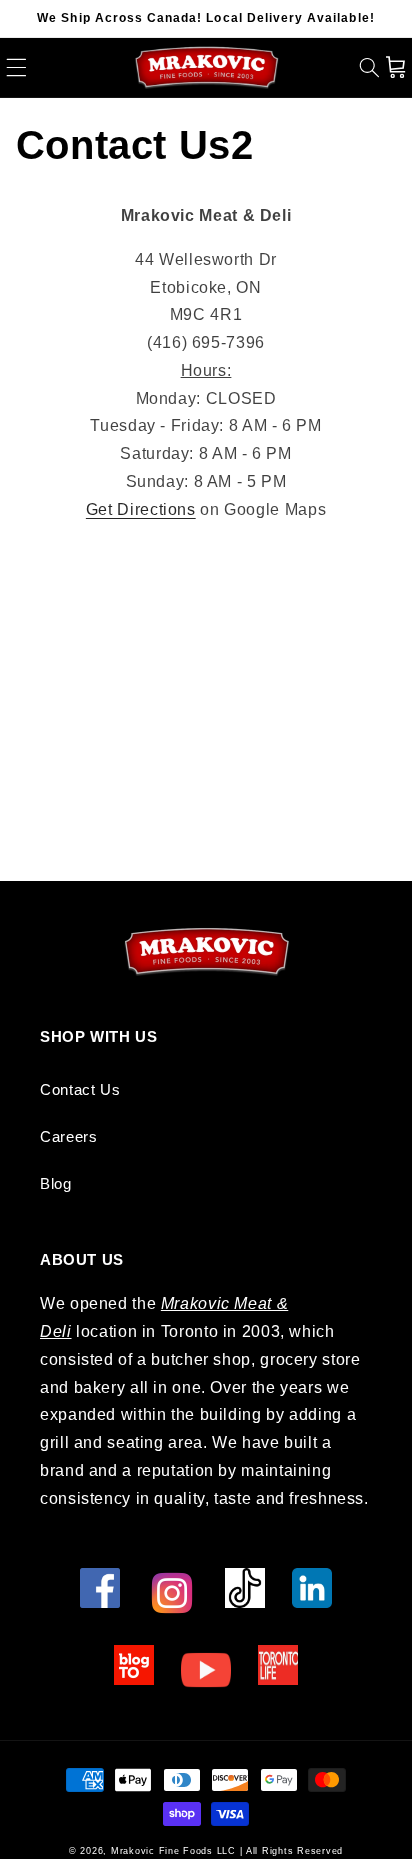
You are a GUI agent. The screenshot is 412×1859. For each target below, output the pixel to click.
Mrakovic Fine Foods (162, 1851)
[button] (16, 67)
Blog (56, 1184)
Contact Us (80, 1090)
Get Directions (141, 509)
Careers (68, 1137)
